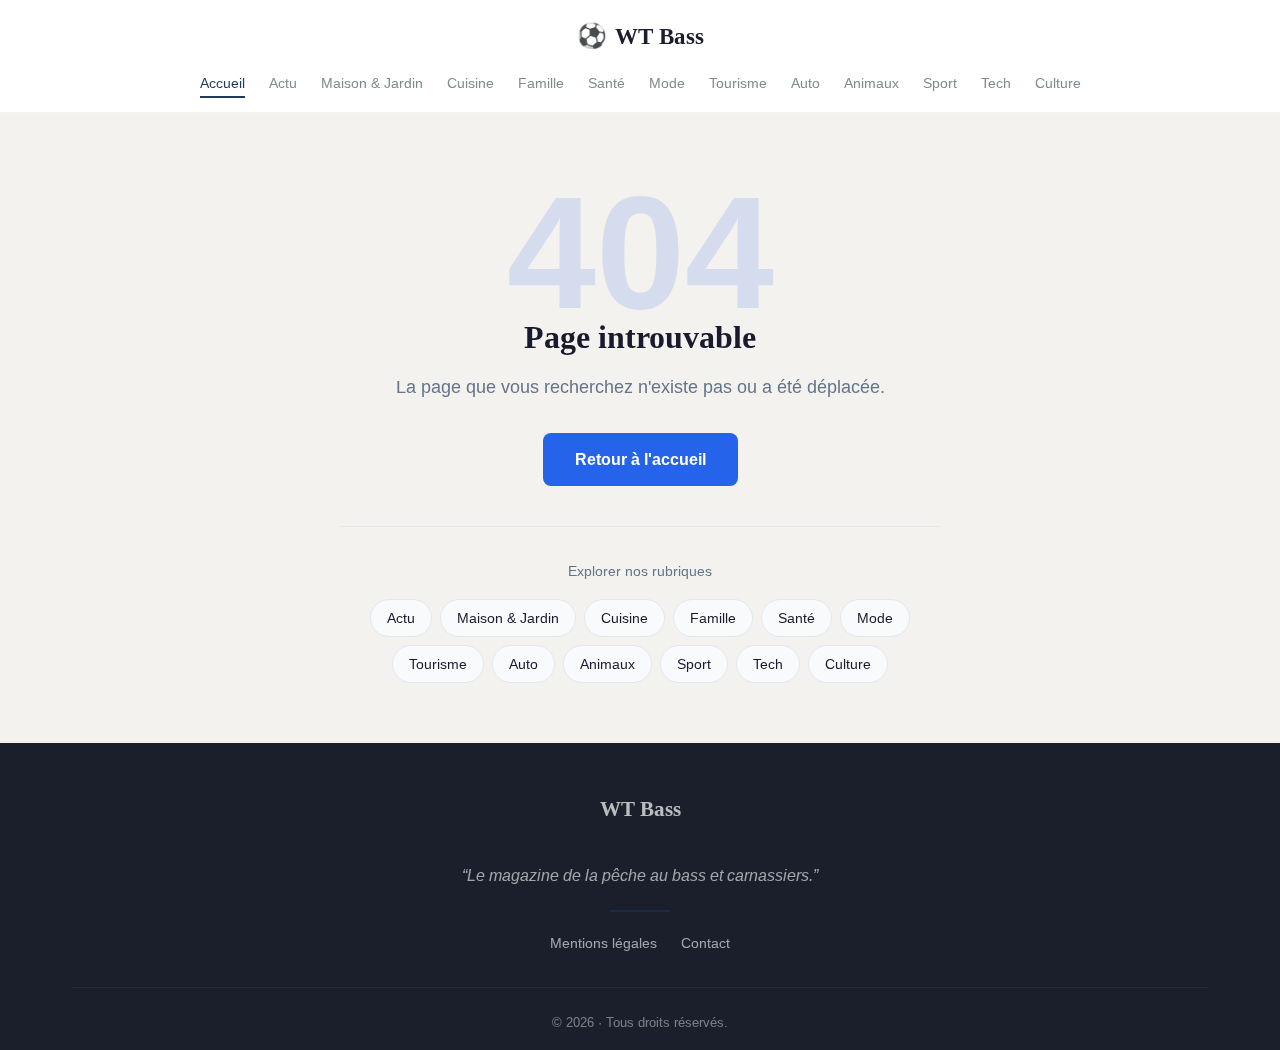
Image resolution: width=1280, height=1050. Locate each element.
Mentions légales (603, 943)
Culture (1058, 83)
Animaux (871, 83)
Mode (667, 83)
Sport (940, 83)
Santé (606, 83)
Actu (283, 83)
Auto (805, 83)
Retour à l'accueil (640, 459)
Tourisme (738, 83)
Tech (996, 83)
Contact (705, 943)
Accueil (222, 83)
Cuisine (470, 83)
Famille (541, 83)
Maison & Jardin (372, 83)
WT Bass (640, 36)
